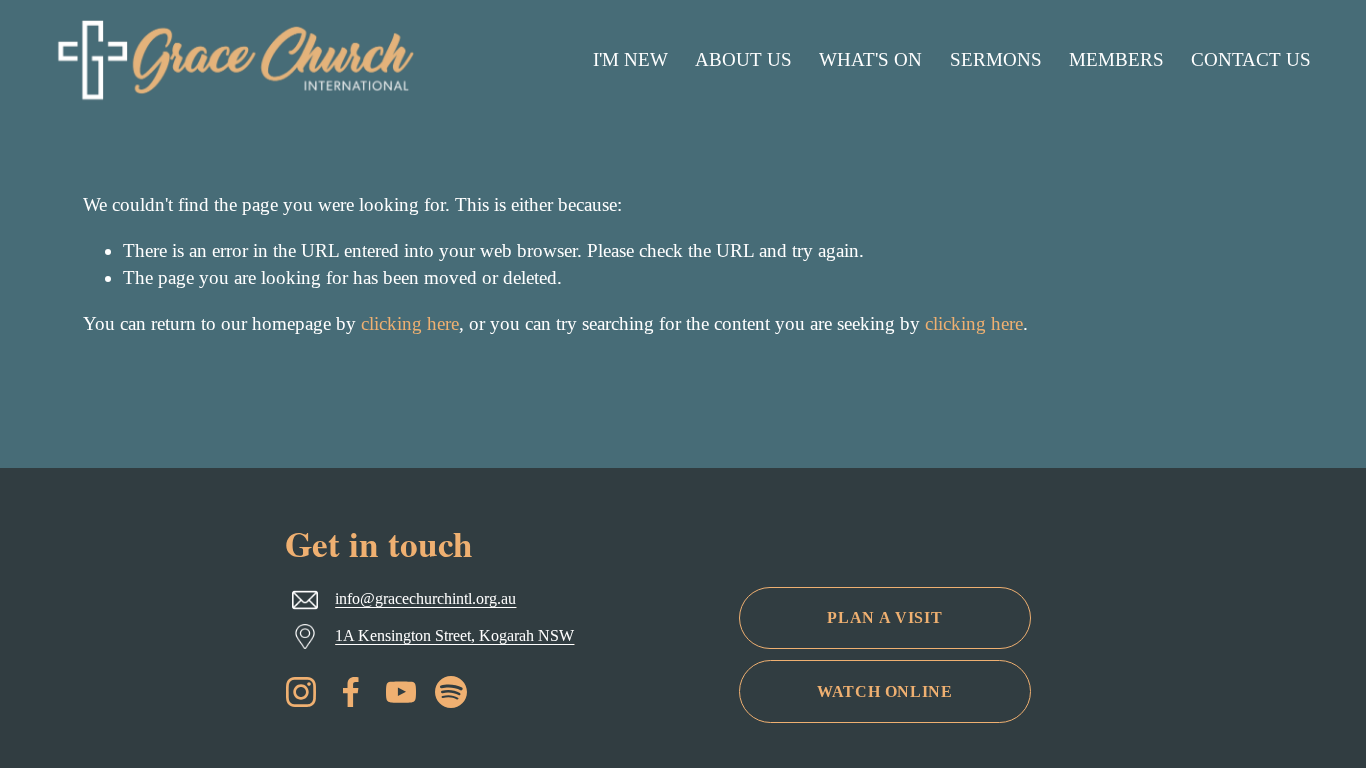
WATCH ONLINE (885, 691)
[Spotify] (451, 692)
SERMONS (996, 59)
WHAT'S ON (870, 59)
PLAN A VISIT (884, 617)
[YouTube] (401, 692)
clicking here (410, 323)
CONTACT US (1251, 59)
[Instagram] (301, 692)
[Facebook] (351, 692)
